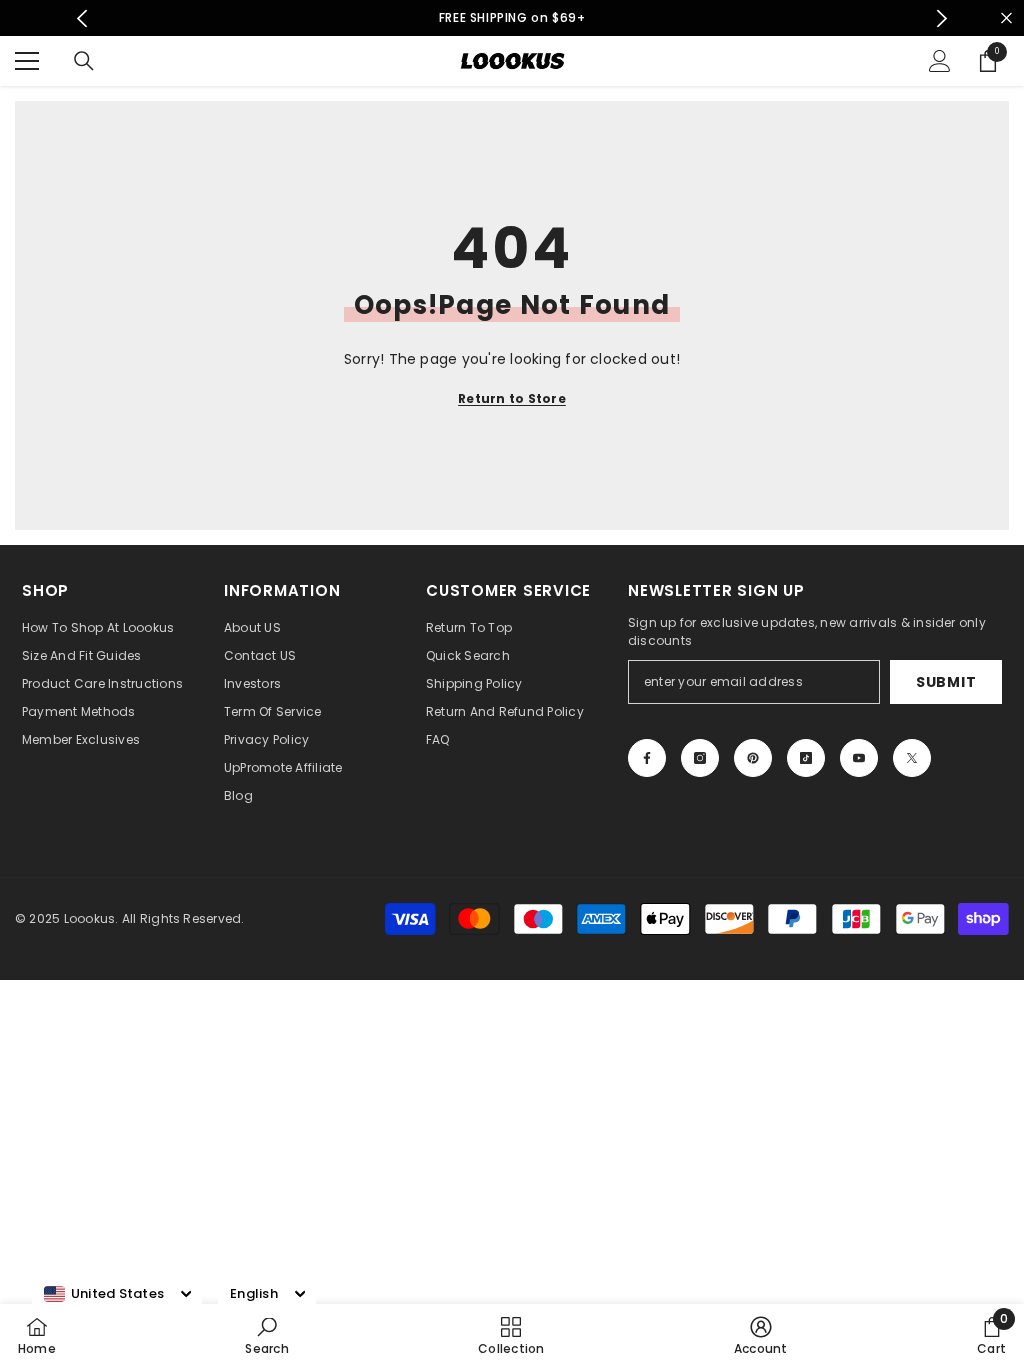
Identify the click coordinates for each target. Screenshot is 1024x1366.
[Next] (941, 18)
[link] (266, 1335)
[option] (512, 18)
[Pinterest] (753, 758)
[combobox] (104, 1294)
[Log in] (940, 61)
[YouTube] (859, 758)
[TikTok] (806, 758)
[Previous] (82, 18)
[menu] (27, 61)
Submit (946, 682)
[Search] (84, 61)
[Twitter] (912, 758)
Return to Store (512, 398)
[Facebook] (647, 758)
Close (1006, 18)
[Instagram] (700, 758)
